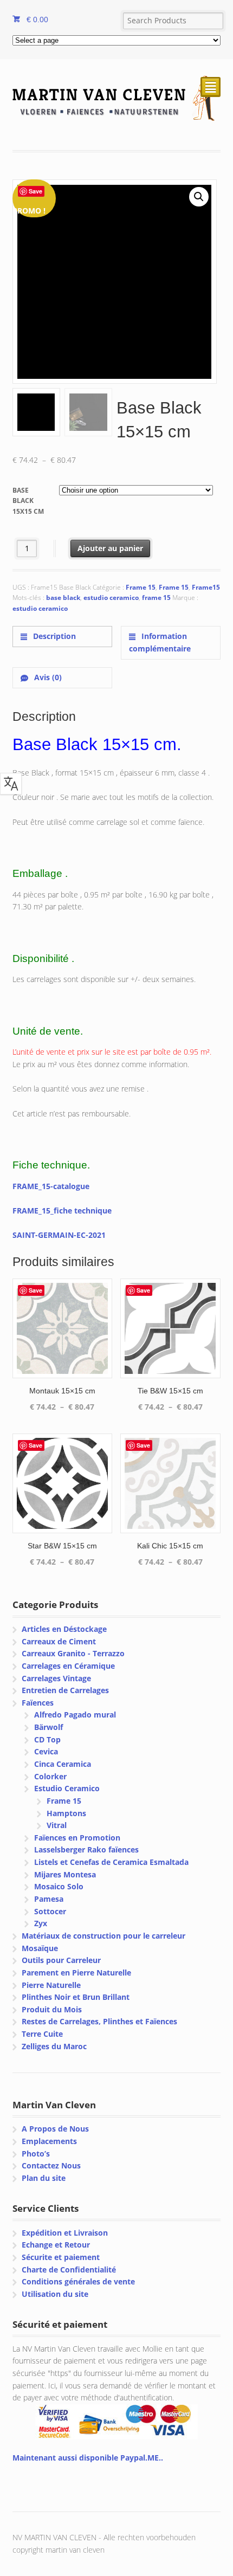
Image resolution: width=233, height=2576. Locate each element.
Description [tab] (53, 636)
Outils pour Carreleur (61, 1960)
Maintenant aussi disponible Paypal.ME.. (88, 2458)
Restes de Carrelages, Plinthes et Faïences (99, 2021)
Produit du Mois (52, 2009)
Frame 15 (141, 587)
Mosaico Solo (59, 1886)
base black (63, 598)
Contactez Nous (51, 2165)
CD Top (47, 1739)
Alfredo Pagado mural (75, 1715)
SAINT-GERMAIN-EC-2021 (59, 1235)
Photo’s (36, 2154)
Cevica (46, 1751)
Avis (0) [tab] (47, 677)
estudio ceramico (111, 598)
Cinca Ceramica (63, 1764)
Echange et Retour (56, 2245)
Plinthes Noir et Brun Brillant (76, 1997)
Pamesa (49, 1899)
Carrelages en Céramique (68, 1666)
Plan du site (44, 2178)
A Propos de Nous (55, 2129)
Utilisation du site (55, 2294)
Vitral (57, 1825)
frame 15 (156, 598)
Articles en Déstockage (64, 1629)
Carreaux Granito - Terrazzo (73, 1653)
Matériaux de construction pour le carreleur (103, 1936)
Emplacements (49, 2141)
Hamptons (66, 1813)
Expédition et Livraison (65, 2233)
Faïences (38, 1703)
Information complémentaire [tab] (160, 642)
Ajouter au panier (110, 548)
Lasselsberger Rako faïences (86, 1849)
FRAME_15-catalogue (51, 1186)
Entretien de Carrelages (65, 1690)
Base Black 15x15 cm (28, 501)
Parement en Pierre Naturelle (76, 1973)
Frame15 (206, 587)
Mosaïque (40, 1948)
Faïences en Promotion (77, 1838)
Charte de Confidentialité (69, 2270)
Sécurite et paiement (61, 2257)
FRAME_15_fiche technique (62, 1210)
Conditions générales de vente (78, 2281)
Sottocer (50, 1911)
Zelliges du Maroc (54, 2046)
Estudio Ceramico (67, 1788)
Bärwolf (48, 1727)
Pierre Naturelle (51, 1985)
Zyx (41, 1923)
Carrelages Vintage (56, 1678)
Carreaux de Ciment (59, 1641)
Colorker (50, 1776)
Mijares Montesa (65, 1874)
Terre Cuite (42, 2034)
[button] (199, 197)
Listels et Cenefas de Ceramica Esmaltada (111, 1862)
